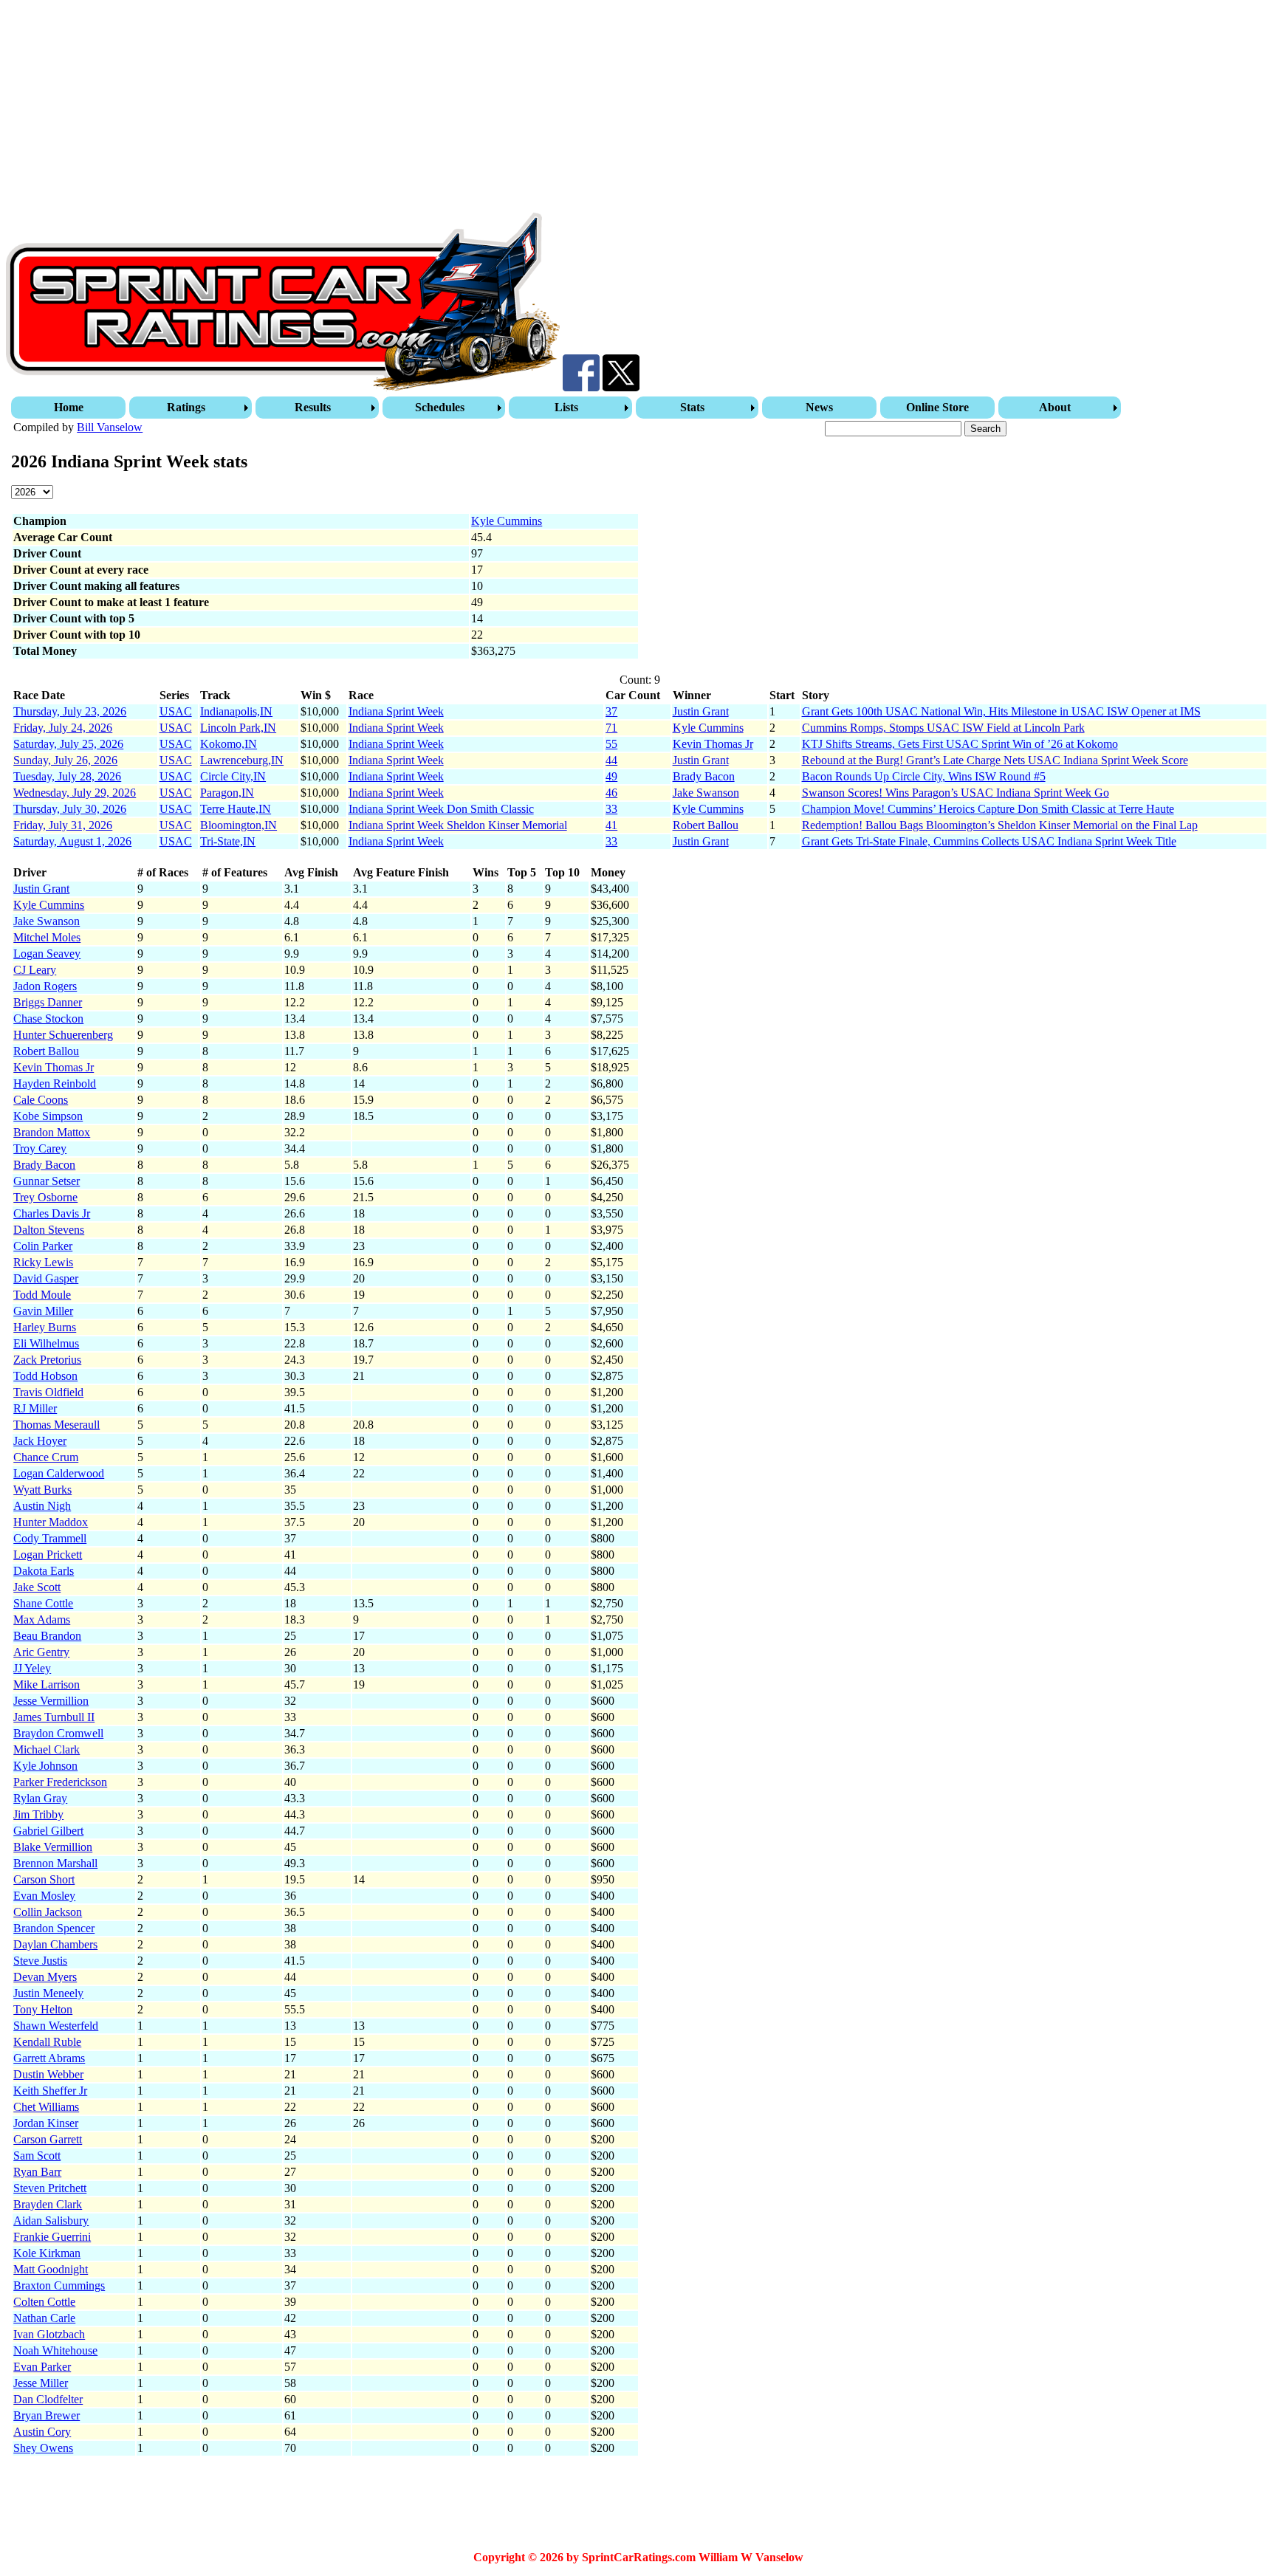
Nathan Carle (44, 2318)
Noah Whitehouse (55, 2350)
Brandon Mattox (52, 1132)
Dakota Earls (44, 1571)
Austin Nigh (42, 1506)
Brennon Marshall (55, 1863)
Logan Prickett (48, 1555)
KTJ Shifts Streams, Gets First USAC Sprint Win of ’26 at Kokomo (960, 744)
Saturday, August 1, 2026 (72, 841)
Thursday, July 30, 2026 (70, 809)
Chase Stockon (48, 1019)
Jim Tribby (38, 1814)
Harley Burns (45, 1327)
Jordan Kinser (46, 2123)
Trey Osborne (45, 1197)
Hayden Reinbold (55, 1083)
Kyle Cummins (507, 521)
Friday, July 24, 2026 (63, 728)
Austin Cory (42, 2432)
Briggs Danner (48, 1002)
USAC (176, 711)
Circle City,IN (233, 776)
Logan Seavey (47, 954)
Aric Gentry (41, 1652)
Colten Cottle (44, 2302)
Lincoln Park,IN (238, 728)
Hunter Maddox (51, 1522)
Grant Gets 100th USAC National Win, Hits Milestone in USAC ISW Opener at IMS (1001, 711)
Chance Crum (46, 1457)
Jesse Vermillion (51, 1701)
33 (611, 809)
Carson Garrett (48, 2139)
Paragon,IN (227, 793)
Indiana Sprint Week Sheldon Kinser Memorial (458, 825)
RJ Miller (35, 1408)
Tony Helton (43, 2009)
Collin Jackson (48, 1912)
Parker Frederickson (60, 1782)
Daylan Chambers (55, 1944)
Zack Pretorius (47, 1360)
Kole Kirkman (47, 2253)
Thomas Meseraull (56, 1425)
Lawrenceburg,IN (242, 760)
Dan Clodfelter (48, 2399)
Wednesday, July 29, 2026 (75, 793)
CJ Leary (35, 970)
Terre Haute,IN (236, 809)
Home (69, 407)
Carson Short (44, 1879)
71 (611, 728)
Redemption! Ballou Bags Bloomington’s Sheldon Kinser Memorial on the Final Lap (1000, 825)
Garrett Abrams (49, 2058)
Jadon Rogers (45, 986)
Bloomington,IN (239, 825)
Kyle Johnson (45, 1766)
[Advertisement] (449, 109)
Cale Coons (41, 1100)
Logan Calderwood (59, 1473)
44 (611, 760)
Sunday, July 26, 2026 (65, 760)
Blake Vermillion (53, 1847)
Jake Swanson (706, 793)
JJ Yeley (32, 1668)
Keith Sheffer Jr (50, 2091)
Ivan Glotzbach (49, 2334)
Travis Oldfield (48, 1392)
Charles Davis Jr (52, 1213)
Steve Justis (40, 1961)
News (819, 407)
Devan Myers (45, 1977)
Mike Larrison (47, 1684)
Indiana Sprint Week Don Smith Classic (441, 809)
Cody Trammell (50, 1538)
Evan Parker (42, 2367)
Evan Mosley (44, 1896)
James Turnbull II (54, 1717)
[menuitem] (70, 408)
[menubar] (568, 408)
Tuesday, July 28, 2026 (67, 776)
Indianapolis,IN (236, 711)
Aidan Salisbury (51, 2220)
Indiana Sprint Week (396, 711)
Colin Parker (43, 1246)
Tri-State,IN (228, 841)
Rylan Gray (40, 1798)
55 (611, 744)
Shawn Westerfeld (56, 2026)
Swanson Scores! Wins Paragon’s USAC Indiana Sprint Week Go (956, 793)
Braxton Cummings (59, 2285)
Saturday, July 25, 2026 (68, 744)
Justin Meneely (48, 1993)
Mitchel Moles (47, 937)
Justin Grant (701, 711)
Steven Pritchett (50, 2188)
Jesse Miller (41, 2383)
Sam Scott (37, 2156)
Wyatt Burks (42, 1490)
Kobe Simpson (48, 1116)
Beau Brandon (47, 1636)
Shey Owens (43, 2448)
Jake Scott (37, 1587)
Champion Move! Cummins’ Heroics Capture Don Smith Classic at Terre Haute (988, 809)
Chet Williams (46, 2107)
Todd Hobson (45, 1376)
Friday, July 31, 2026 (63, 825)
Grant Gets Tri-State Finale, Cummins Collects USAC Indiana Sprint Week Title (989, 841)
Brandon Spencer (54, 1928)
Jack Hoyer (40, 1441)
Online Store (937, 407)
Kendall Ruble (47, 2042)
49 (611, 776)
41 (611, 825)
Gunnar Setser (47, 1181)
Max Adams (42, 1620)
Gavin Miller (43, 1311)
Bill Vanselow (110, 427)
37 (611, 711)
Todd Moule (42, 1295)
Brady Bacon (704, 776)
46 (611, 793)
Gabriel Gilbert (48, 1831)
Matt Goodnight (51, 2269)
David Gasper (46, 1278)
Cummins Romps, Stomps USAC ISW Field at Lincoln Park (943, 728)
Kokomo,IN (229, 744)
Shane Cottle (43, 1603)
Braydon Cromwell (58, 1733)
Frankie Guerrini (52, 2237)
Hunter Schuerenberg (63, 1035)
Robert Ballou (706, 825)
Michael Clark (47, 1749)
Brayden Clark (48, 2204)
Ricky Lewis (43, 1262)
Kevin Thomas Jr (713, 744)
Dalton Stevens (49, 1230)
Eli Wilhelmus (46, 1343)
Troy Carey (40, 1148)
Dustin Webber (48, 2074)
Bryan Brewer (47, 2415)
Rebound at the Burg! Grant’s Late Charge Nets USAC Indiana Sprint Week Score (995, 760)
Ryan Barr (37, 2172)
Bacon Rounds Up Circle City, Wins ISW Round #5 (924, 776)
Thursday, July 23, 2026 (70, 711)
